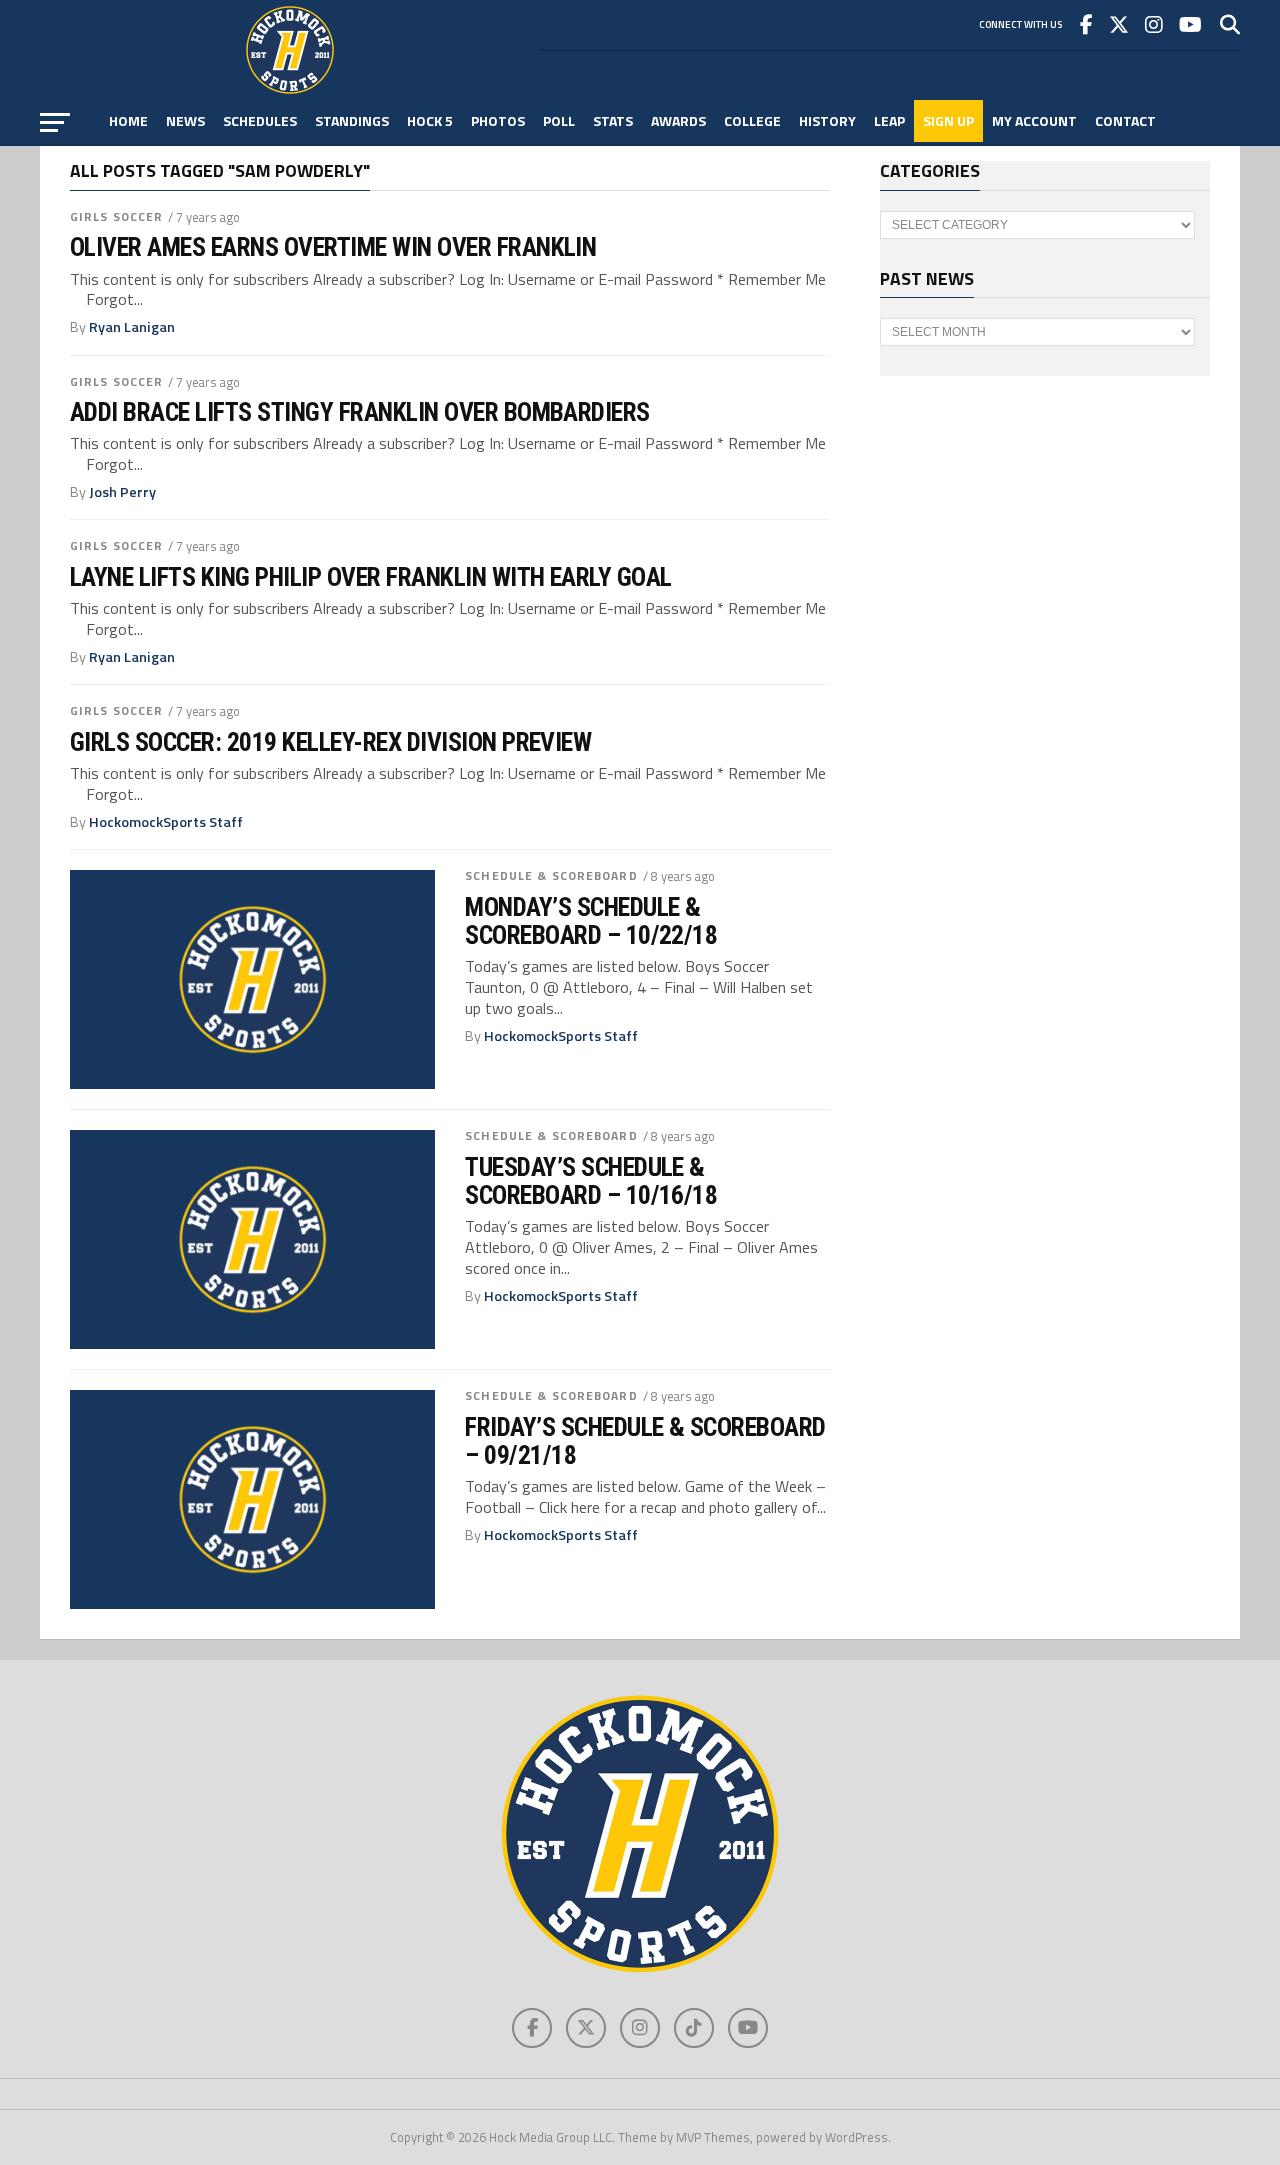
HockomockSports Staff (166, 822)
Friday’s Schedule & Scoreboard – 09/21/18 (645, 1441)
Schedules (260, 120)
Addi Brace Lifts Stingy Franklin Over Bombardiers (360, 412)
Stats (613, 120)
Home (128, 120)
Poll (559, 120)
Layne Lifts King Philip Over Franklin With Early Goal (371, 577)
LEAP (889, 120)
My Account (1034, 120)
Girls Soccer (116, 216)
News (185, 120)
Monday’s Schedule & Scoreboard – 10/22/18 (591, 921)
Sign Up (948, 120)
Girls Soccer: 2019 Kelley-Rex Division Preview (330, 742)
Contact (1125, 120)
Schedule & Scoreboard (551, 875)
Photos (498, 120)
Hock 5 (430, 120)
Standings (352, 120)
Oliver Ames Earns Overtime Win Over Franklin (333, 247)
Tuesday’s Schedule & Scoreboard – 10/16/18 (591, 1181)
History (827, 120)
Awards (678, 120)
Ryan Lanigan (132, 327)
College (752, 120)
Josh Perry (122, 492)
